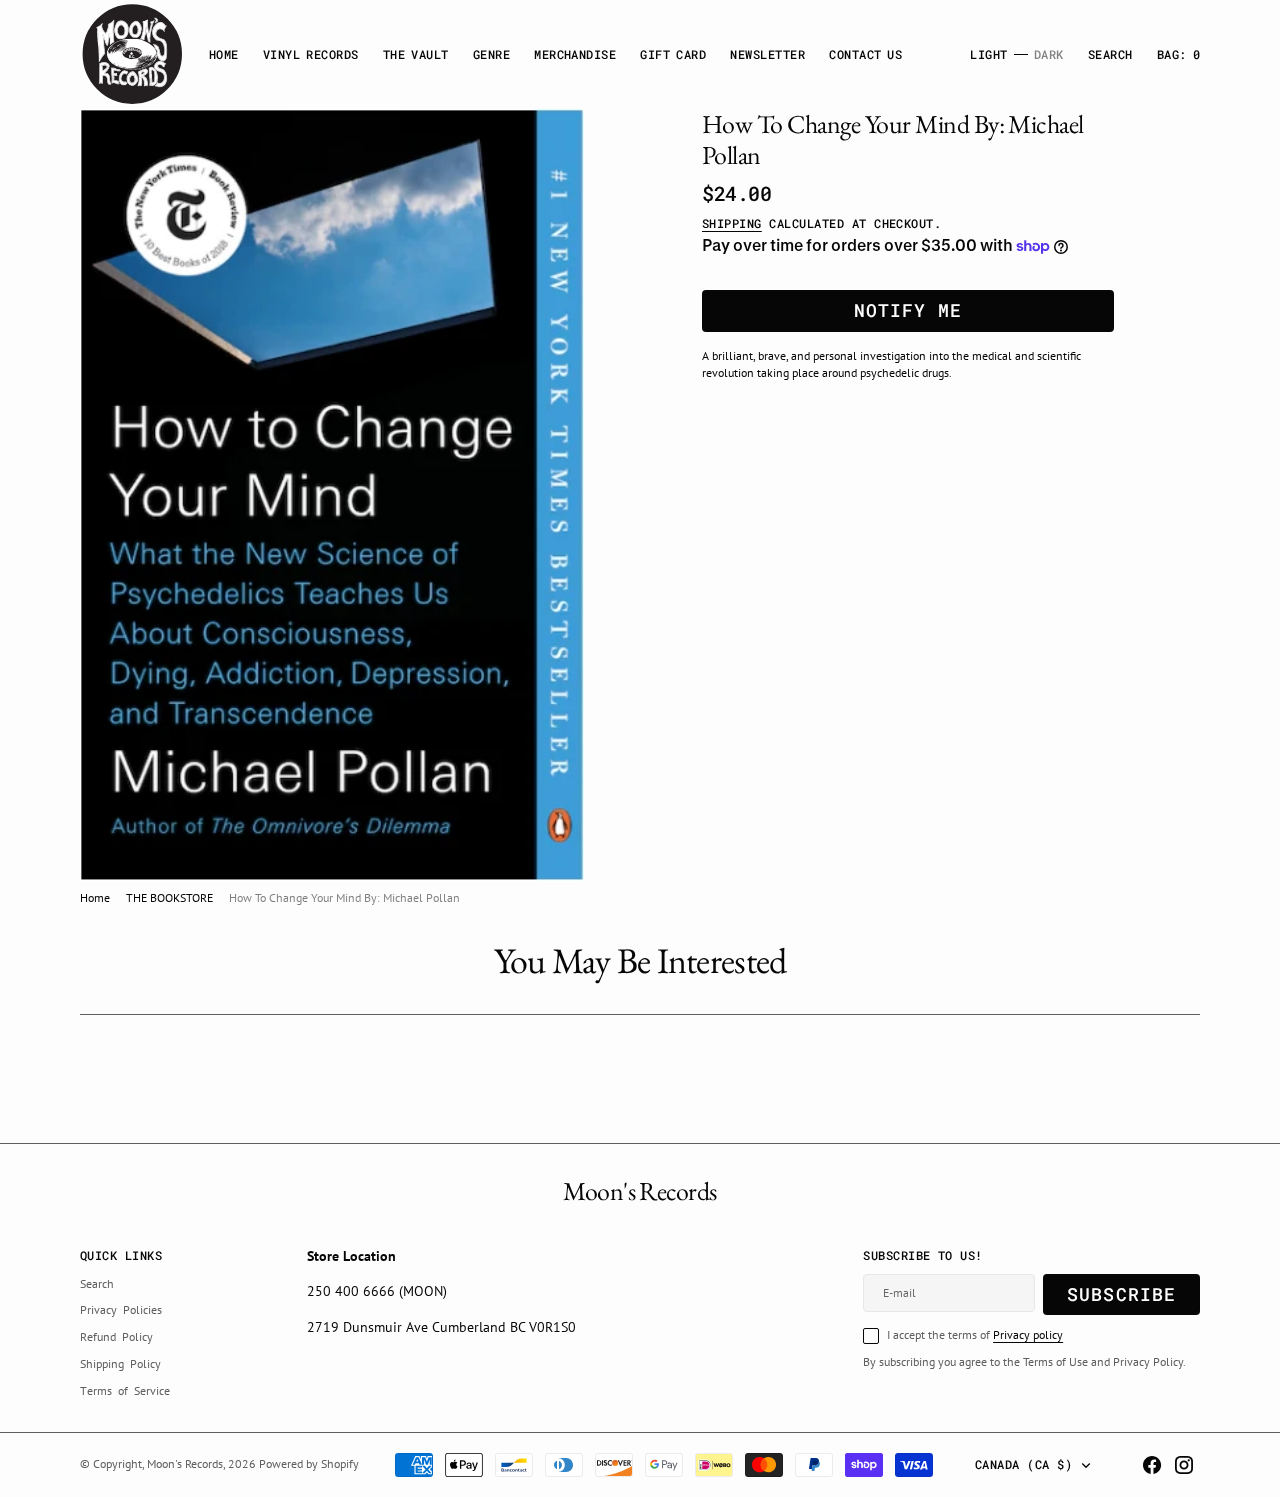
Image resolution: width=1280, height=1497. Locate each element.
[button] (1178, 54)
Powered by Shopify (309, 1463)
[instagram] (1184, 1465)
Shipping (732, 223)
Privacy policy (1028, 1334)
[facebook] (1152, 1465)
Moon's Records (185, 1463)
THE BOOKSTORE (169, 897)
